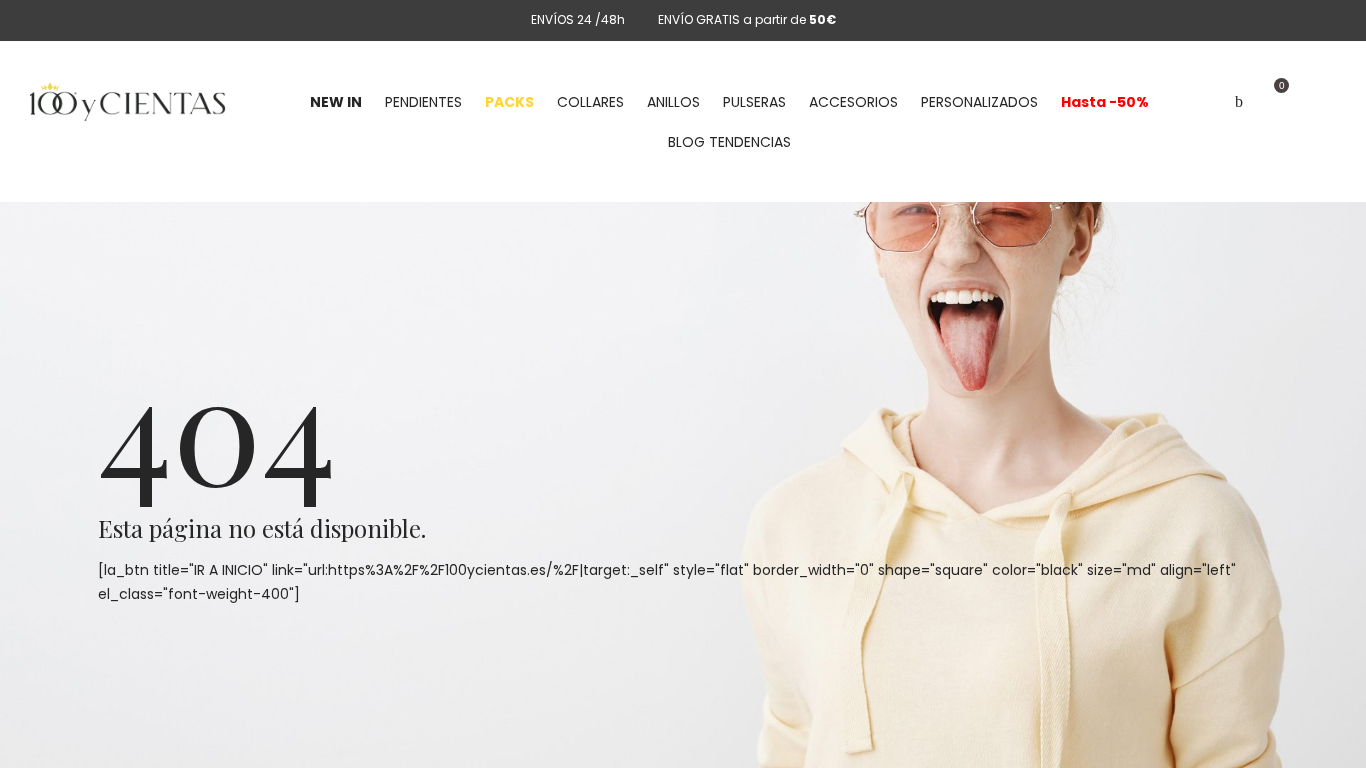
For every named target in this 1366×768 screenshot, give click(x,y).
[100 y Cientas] (128, 102)
